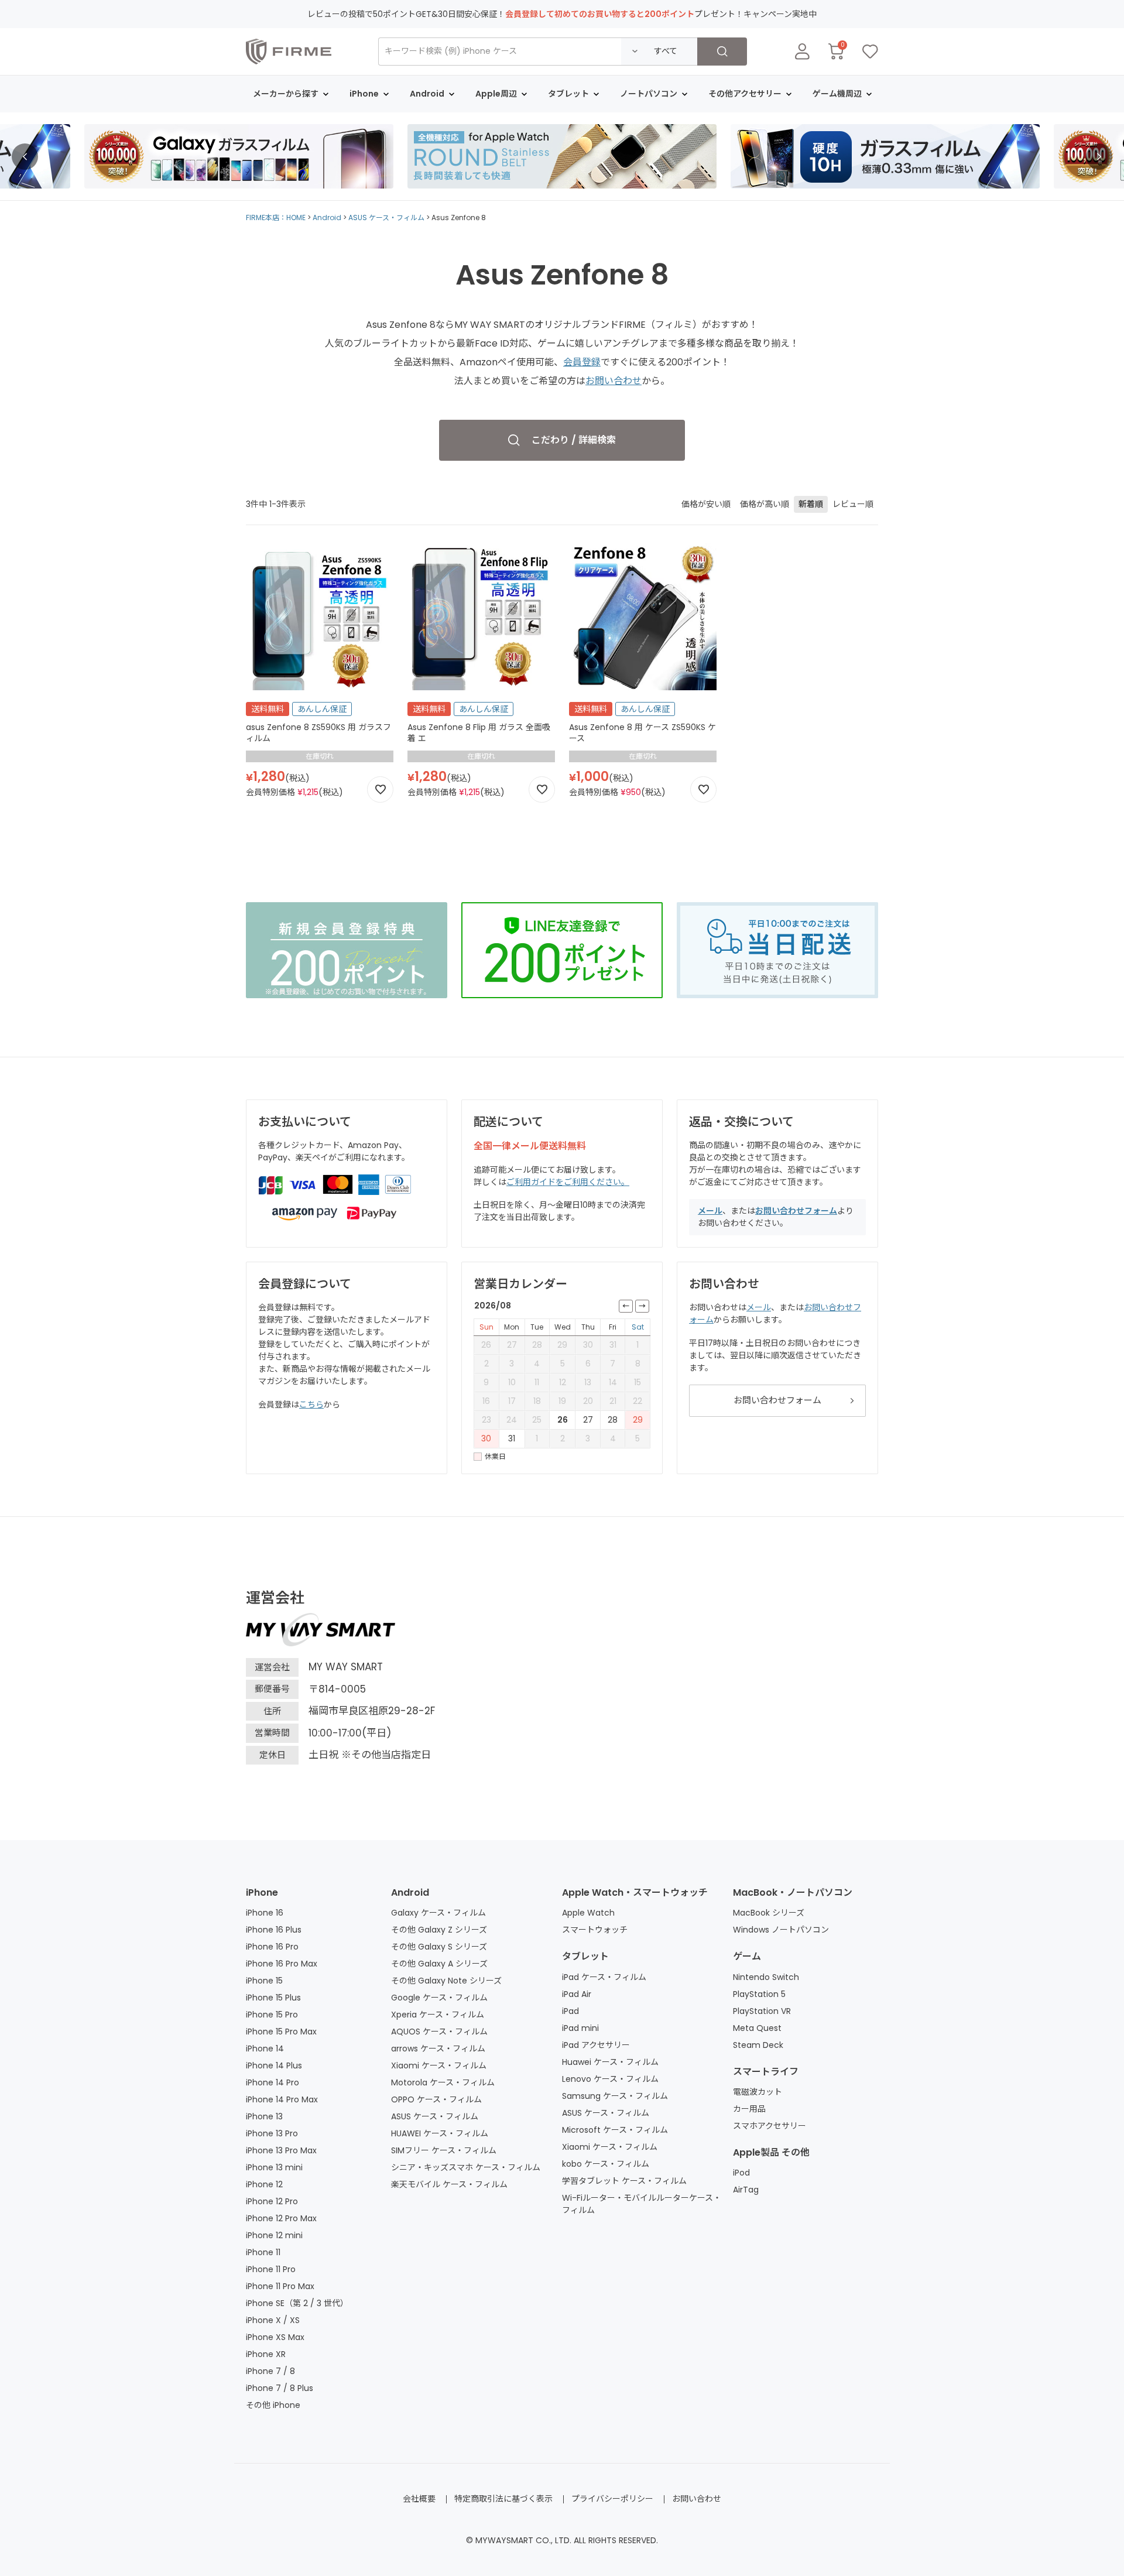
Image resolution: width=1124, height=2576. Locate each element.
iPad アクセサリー (596, 2045)
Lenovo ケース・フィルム (610, 2079)
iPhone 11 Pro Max (280, 2286)
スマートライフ (766, 2072)
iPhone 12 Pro (272, 2201)
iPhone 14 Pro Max (282, 2099)
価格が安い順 (706, 504)
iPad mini (580, 2028)
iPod (741, 2173)
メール (710, 1211)
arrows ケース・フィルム (438, 2049)
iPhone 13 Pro (272, 2133)
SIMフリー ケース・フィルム (444, 2150)
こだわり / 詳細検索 (574, 440)
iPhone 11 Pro (271, 2269)
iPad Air (577, 1994)
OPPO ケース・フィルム (436, 2099)
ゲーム (747, 1956)
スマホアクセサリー (770, 2126)
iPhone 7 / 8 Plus (280, 2388)
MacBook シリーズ (769, 1913)
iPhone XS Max (275, 2337)
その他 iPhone (273, 2405)
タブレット (585, 1956)
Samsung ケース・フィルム (615, 2096)
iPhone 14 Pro (273, 2082)
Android (327, 217)
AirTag (746, 2190)
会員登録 (582, 362)
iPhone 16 (265, 1913)
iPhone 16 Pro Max (282, 1964)
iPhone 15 (264, 1981)
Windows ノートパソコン (781, 1930)
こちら (311, 1405)
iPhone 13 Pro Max (281, 2150)
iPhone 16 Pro (272, 1947)
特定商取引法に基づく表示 (503, 2499)
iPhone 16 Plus (274, 1930)
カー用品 (749, 2109)
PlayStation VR (762, 2011)
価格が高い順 (765, 504)
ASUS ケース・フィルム (386, 217)
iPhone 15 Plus (273, 1998)
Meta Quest (757, 2028)
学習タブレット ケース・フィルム (624, 2181)
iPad (570, 2011)
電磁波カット (758, 2092)
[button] (25, 157)
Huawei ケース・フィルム (610, 2062)
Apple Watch (588, 1913)
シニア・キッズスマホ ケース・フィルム (466, 2167)
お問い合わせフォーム (796, 1211)
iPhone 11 (263, 2252)
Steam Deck (758, 2045)
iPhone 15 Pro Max (281, 2032)
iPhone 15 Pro (272, 2015)
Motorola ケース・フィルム (443, 2082)
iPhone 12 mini (274, 2235)
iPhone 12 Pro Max (281, 2218)
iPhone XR (266, 2354)
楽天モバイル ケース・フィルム (449, 2184)
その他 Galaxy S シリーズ (439, 1947)
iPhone (262, 1892)
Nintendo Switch (766, 1977)
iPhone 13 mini (274, 2167)
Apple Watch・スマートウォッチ (635, 1892)
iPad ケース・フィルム (604, 1977)
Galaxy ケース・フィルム (438, 1913)
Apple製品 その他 (771, 2152)
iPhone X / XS (273, 2320)
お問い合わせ (614, 381)
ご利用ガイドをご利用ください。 (568, 1182)
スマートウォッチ (595, 1930)
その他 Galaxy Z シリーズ (439, 1930)
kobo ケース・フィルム (606, 2164)
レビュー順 (853, 504)
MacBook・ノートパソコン (793, 1892)
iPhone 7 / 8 (270, 2371)
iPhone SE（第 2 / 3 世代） (297, 2303)
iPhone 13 (264, 2116)
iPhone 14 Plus (274, 2065)
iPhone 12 (264, 2184)
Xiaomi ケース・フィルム (439, 2065)
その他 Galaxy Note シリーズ (446, 1981)
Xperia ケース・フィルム (438, 2015)
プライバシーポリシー (612, 2499)
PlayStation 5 (759, 1994)
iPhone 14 (265, 2049)
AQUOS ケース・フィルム (439, 2032)
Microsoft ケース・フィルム (615, 2130)
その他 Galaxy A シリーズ (439, 1964)
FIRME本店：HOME (276, 217)
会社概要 (419, 2499)
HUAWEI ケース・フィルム (440, 2133)
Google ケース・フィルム (439, 1998)
